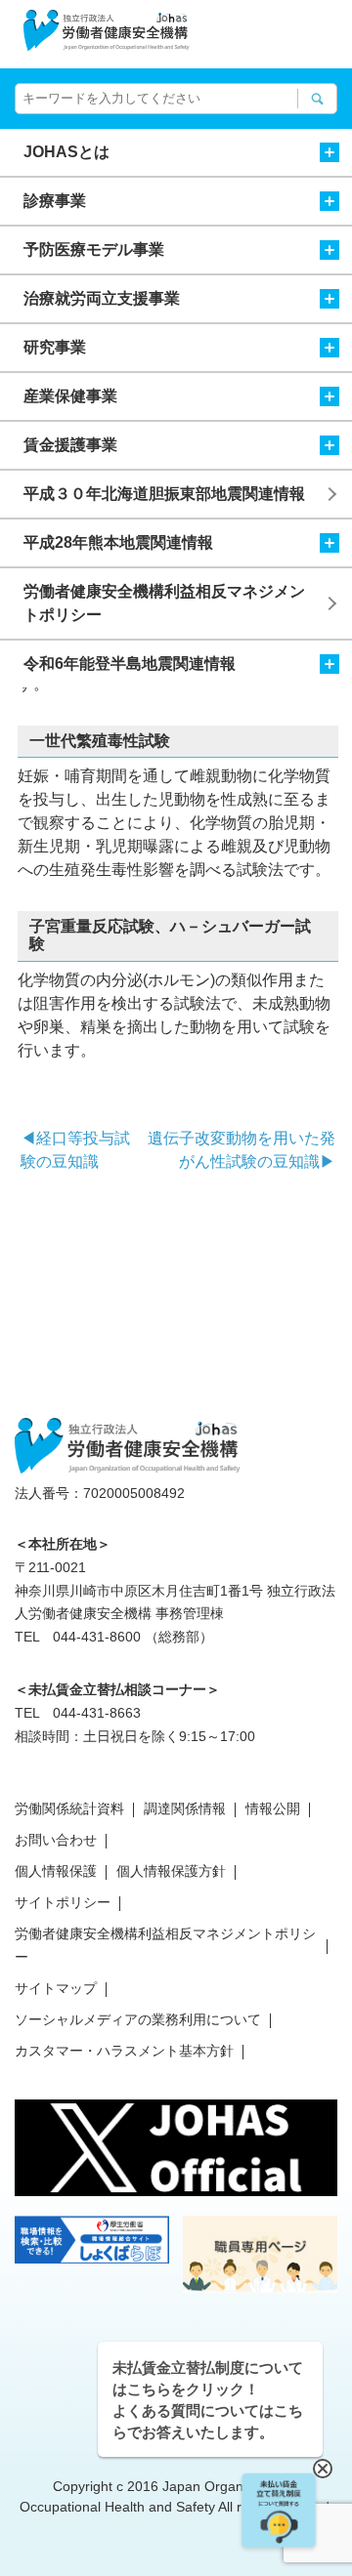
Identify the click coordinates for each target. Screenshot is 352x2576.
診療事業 (55, 201)
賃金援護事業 (70, 445)
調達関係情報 (185, 1808)
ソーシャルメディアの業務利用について (138, 2019)
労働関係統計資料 (69, 1808)
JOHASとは (66, 152)
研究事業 (55, 347)
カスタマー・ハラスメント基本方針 (124, 2051)
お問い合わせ (56, 1840)
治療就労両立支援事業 (102, 298)
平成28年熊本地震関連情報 (118, 542)
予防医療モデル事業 (94, 249)
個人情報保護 (56, 1871)
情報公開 (273, 1808)
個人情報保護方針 (171, 1871)
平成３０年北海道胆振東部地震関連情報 (164, 494)
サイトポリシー (63, 1902)
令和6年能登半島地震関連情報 (130, 664)
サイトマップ (56, 1988)
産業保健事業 (70, 396)
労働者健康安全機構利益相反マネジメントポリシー (164, 603)
